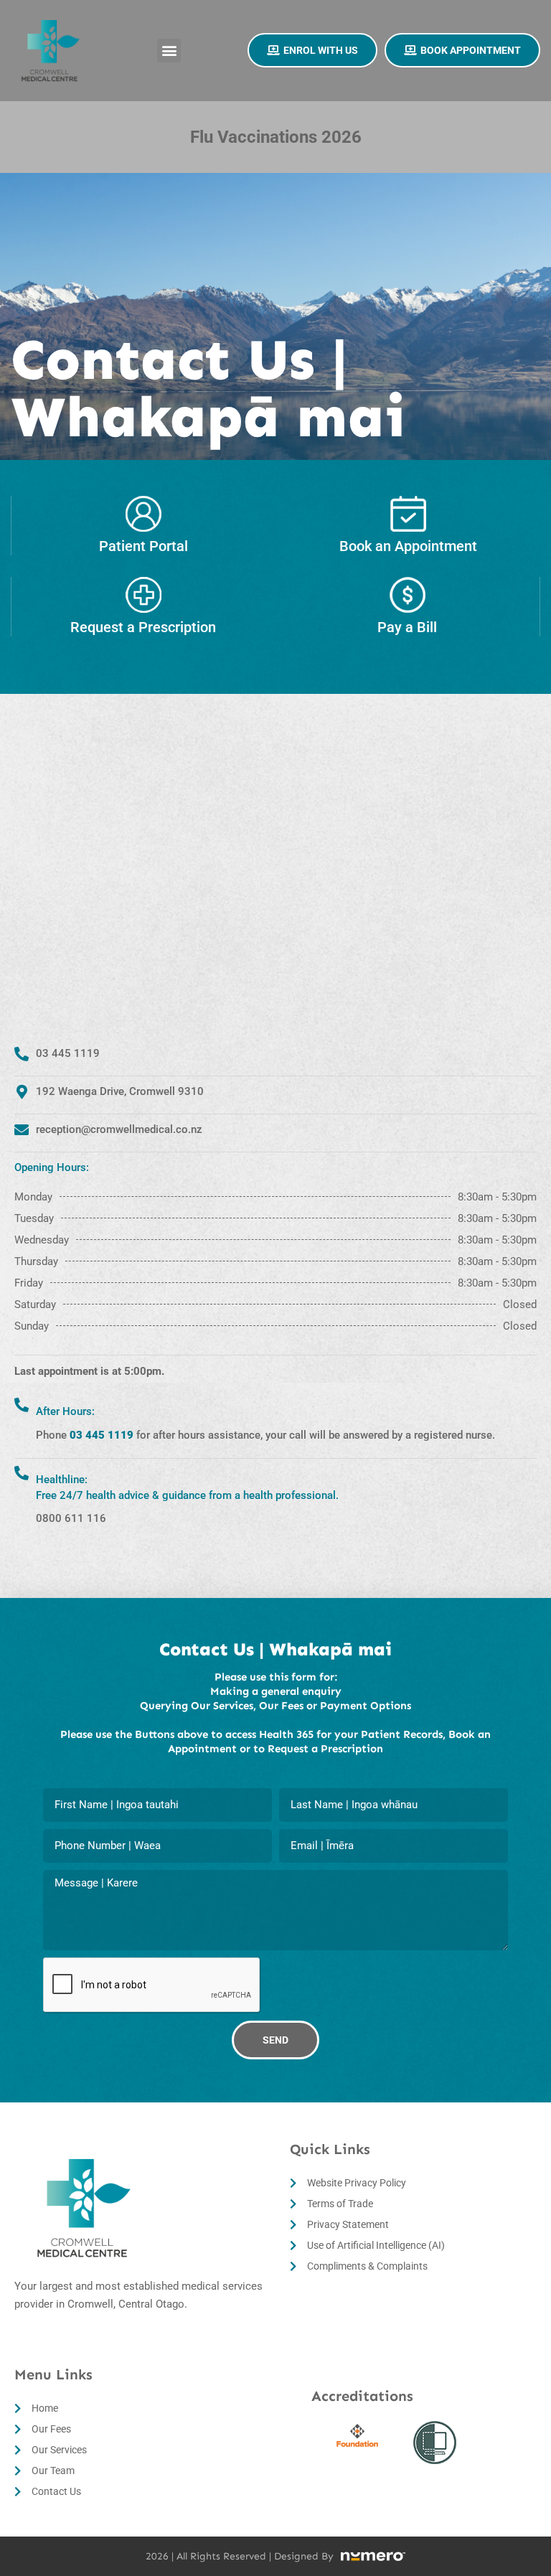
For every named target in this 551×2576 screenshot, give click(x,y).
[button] (169, 51)
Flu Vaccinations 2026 (276, 137)
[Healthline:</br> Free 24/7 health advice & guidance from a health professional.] (22, 1473)
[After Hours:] (22, 1405)
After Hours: (65, 1411)
